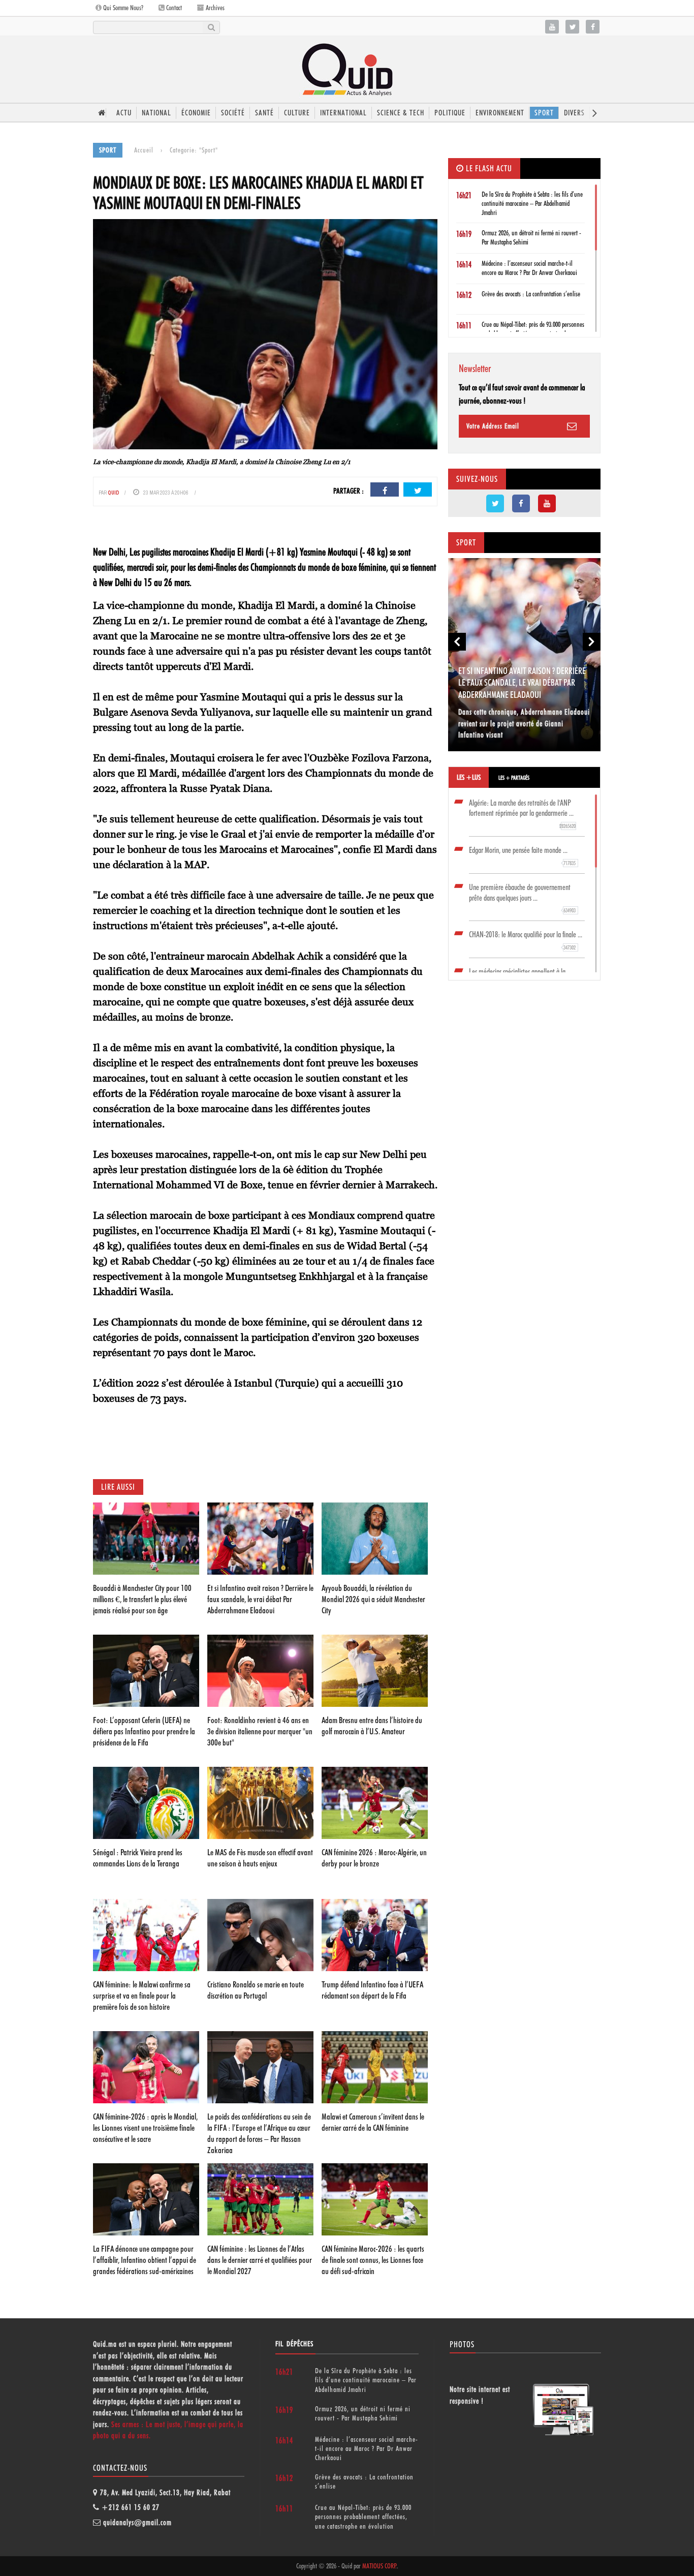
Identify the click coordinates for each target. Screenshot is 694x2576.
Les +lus (469, 777)
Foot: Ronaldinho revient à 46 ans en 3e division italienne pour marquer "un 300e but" (260, 1731)
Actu (124, 113)
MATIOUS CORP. (380, 2566)
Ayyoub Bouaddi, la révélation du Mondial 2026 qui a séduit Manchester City (373, 1599)
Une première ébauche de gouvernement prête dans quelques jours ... (522, 898)
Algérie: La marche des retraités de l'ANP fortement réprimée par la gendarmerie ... (522, 814)
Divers (574, 113)
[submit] (211, 27)
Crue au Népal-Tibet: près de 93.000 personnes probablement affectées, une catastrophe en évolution (363, 2517)
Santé (264, 113)
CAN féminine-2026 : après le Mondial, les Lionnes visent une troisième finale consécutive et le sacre (145, 2128)
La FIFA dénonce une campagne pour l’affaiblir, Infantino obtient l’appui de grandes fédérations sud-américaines (145, 2260)
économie (196, 113)
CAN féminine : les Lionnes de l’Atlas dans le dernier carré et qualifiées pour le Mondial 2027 (260, 2260)
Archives (214, 8)
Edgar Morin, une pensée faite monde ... (522, 856)
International (343, 113)
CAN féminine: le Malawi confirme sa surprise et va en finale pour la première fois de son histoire (142, 1996)
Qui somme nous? (122, 8)
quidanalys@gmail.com (137, 2523)
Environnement (500, 113)
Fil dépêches (294, 2344)
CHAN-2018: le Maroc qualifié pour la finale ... (526, 940)
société (233, 113)
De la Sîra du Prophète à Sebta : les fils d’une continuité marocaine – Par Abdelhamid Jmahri (532, 203)
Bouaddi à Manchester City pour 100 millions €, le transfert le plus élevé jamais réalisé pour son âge (142, 1599)
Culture (297, 113)
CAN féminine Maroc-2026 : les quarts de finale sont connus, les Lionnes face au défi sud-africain (373, 2260)
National (156, 113)
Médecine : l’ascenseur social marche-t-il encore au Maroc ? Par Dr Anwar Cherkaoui (367, 2448)
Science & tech (401, 113)
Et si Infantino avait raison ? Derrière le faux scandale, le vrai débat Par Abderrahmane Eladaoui (260, 1599)
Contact (173, 8)
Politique (450, 113)
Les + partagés (514, 778)
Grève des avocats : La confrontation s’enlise (531, 294)
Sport (544, 113)
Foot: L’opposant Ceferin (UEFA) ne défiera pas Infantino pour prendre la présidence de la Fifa (144, 1731)
